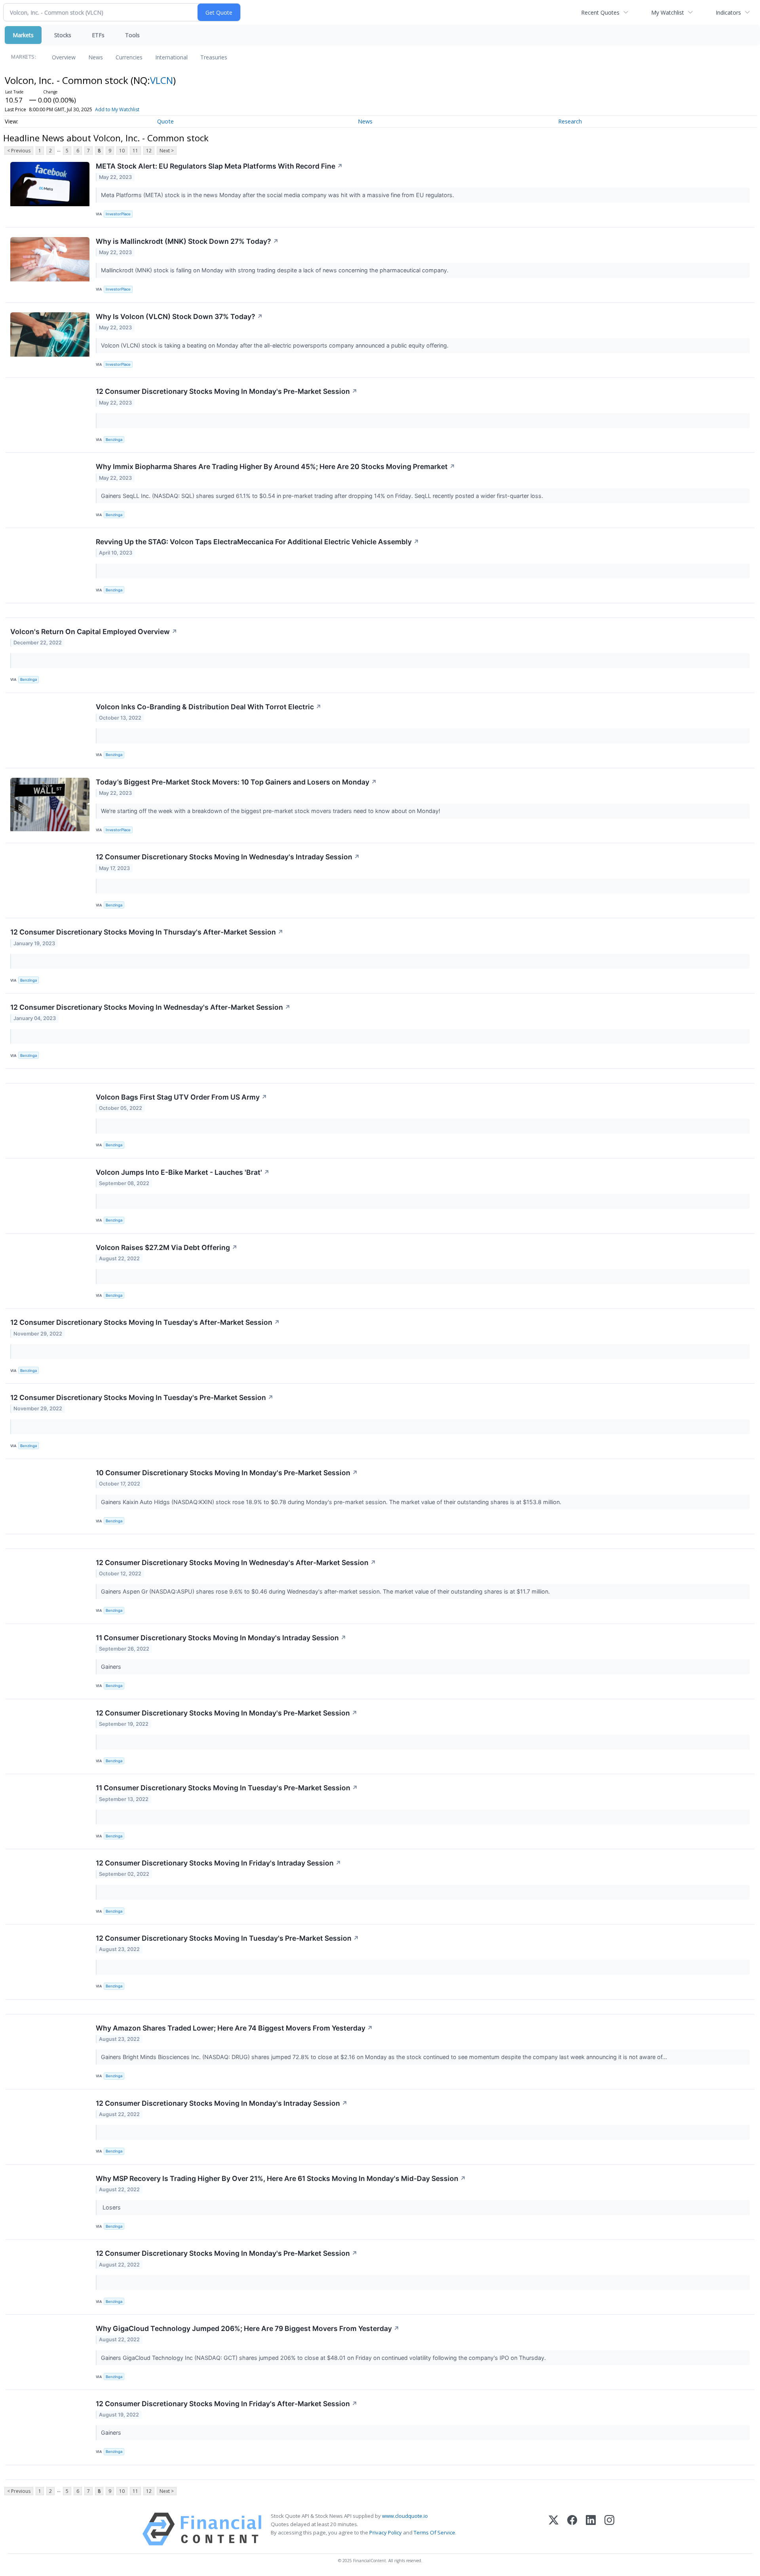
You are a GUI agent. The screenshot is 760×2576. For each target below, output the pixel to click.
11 (135, 151)
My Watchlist (668, 12)
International (171, 57)
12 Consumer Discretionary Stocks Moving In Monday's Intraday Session (222, 2103)
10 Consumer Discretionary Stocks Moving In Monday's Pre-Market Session (227, 1473)
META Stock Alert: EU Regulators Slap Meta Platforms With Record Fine (219, 166)
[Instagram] (609, 2529)
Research (570, 121)
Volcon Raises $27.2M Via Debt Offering (167, 1247)
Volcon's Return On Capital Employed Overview (94, 632)
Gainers (112, 1667)
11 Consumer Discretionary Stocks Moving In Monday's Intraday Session (221, 1638)
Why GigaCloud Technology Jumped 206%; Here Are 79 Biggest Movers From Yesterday (248, 2328)
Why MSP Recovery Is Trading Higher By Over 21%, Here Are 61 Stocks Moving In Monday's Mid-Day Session (281, 2178)
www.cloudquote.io (405, 2516)
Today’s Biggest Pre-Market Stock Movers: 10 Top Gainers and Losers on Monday (236, 782)
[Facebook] (572, 2529)
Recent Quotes (600, 12)
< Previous (19, 151)
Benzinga (114, 440)
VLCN (161, 80)
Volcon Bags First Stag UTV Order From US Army (181, 1097)
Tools (132, 35)
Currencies (129, 57)
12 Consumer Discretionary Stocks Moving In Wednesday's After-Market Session (150, 1007)
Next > (167, 151)
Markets (23, 35)
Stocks (63, 35)
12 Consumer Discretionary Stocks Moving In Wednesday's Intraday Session (228, 857)
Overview (64, 57)
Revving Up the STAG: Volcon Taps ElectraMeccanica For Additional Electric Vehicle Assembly (257, 542)
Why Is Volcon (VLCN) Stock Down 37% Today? (179, 316)
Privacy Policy (386, 2532)
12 (149, 151)
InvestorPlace (118, 214)
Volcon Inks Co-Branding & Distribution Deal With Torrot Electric (209, 707)
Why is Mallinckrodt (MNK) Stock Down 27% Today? (187, 241)
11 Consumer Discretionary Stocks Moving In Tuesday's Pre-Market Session (227, 1788)
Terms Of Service (434, 2532)
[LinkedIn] (591, 2529)
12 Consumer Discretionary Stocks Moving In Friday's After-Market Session (227, 2404)
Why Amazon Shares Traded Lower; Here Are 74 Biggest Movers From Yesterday (234, 2028)
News (96, 57)
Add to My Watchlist (117, 109)
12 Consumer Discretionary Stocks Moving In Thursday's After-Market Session (147, 932)
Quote (165, 121)
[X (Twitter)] (554, 2529)
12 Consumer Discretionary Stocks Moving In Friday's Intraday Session (218, 1863)
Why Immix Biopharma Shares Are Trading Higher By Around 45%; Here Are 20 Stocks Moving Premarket (275, 466)
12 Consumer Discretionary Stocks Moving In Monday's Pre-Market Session (227, 391)
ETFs (98, 35)
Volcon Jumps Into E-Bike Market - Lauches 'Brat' (183, 1172)
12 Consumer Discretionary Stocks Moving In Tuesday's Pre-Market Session (142, 1397)
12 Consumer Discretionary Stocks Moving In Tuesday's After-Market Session (145, 1322)
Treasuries (214, 57)
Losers (112, 2207)
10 (122, 151)
